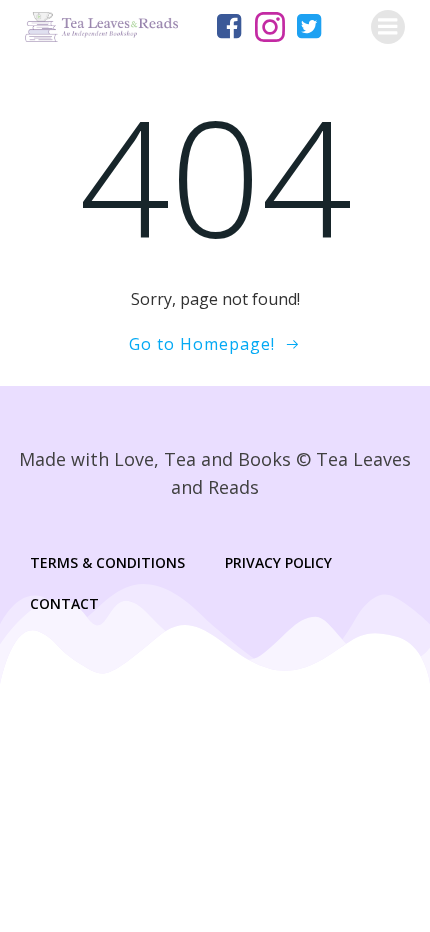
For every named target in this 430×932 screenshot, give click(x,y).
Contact (64, 603)
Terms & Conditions (107, 562)
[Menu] (388, 27)
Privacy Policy (278, 562)
